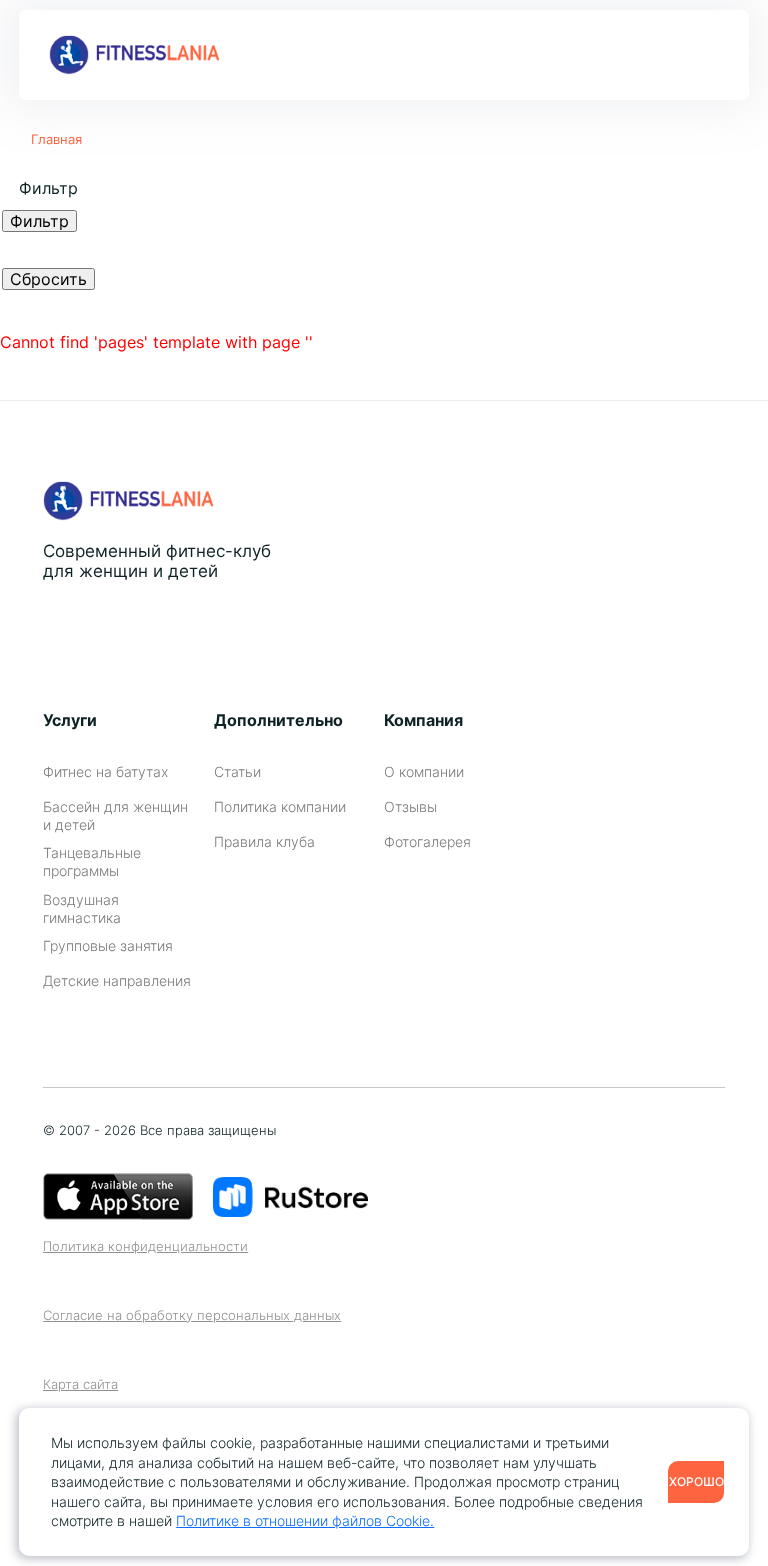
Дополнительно (278, 720)
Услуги (70, 720)
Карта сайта (80, 1384)
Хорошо (696, 1481)
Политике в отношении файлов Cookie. (305, 1520)
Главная (56, 139)
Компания (423, 720)
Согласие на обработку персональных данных (192, 1315)
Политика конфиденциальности (145, 1246)
